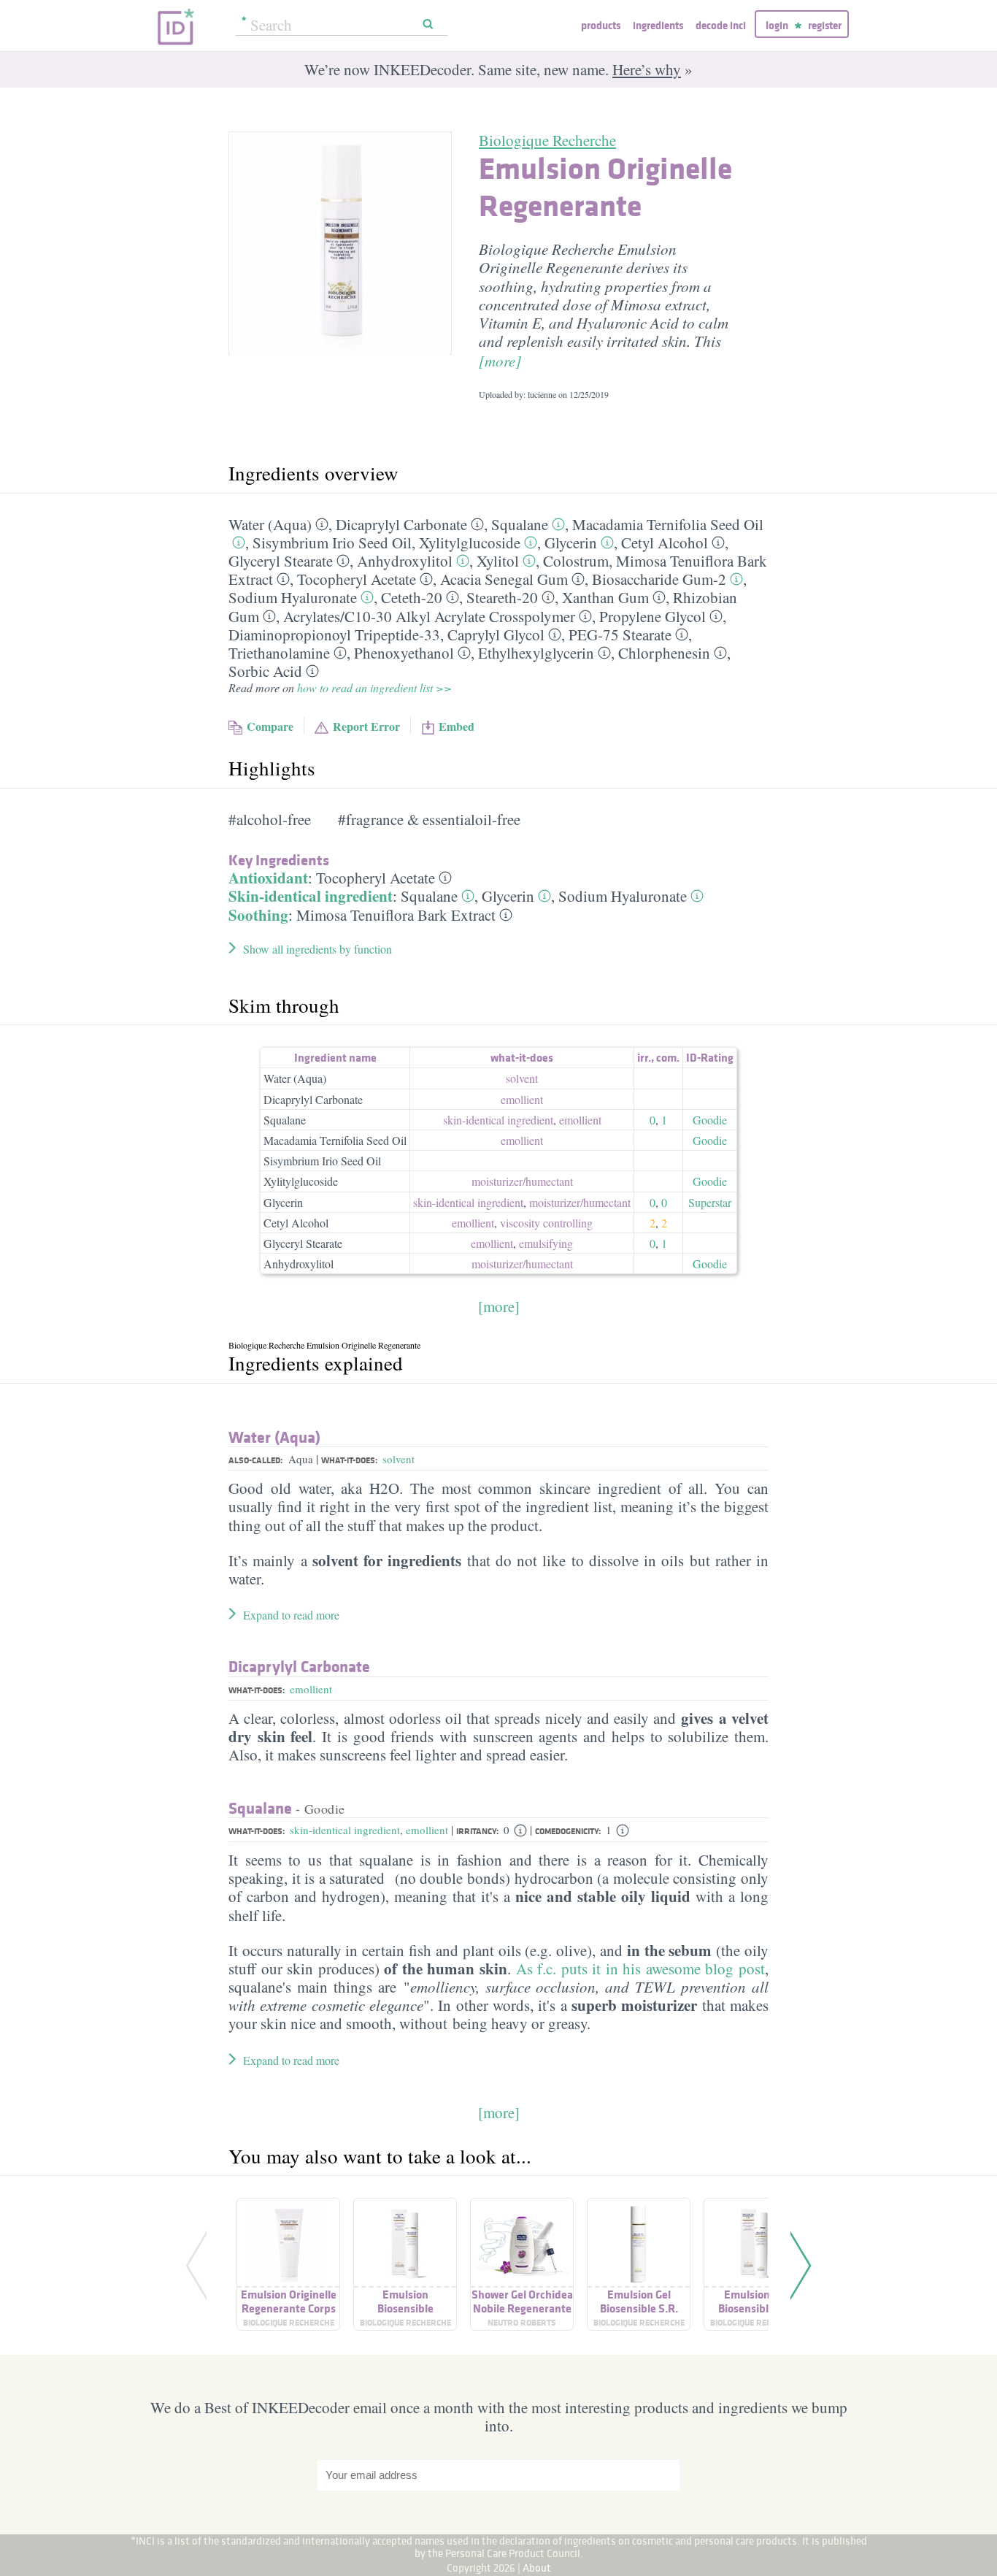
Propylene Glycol (653, 616)
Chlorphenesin (664, 653)
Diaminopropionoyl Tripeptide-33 (334, 635)
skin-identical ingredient (498, 1120)
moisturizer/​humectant (522, 1181)
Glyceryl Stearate (281, 561)
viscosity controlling (546, 1223)
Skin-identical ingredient (311, 896)
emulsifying (546, 1243)
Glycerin (571, 543)
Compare (270, 726)
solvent (522, 1078)
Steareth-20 (502, 597)
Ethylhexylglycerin (536, 653)
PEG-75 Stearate (620, 635)
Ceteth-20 (412, 597)
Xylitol (498, 561)
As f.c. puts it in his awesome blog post (641, 1969)
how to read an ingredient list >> (374, 687)
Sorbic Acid (265, 671)
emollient (522, 1099)
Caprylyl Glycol (496, 635)
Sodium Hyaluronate (293, 597)
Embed (457, 726)
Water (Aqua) (270, 524)
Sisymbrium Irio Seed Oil (332, 543)
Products (601, 25)
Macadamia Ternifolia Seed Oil (668, 524)
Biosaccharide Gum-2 (659, 579)
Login (777, 25)
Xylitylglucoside (470, 543)
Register (825, 25)
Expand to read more (291, 1615)
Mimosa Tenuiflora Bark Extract (396, 915)
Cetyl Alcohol (665, 543)
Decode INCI (721, 25)
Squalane (520, 524)
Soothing (258, 915)
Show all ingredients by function (317, 949)
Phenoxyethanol (404, 653)
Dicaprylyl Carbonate (401, 524)
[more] (500, 361)
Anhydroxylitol (405, 561)
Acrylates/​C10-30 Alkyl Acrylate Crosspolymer (429, 616)
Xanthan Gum (605, 597)
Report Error (366, 726)
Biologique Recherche (547, 140)
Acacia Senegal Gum (504, 579)
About (537, 2568)
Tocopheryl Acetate (357, 579)
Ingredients (658, 25)
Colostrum (576, 561)
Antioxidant (268, 878)
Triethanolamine (279, 653)
